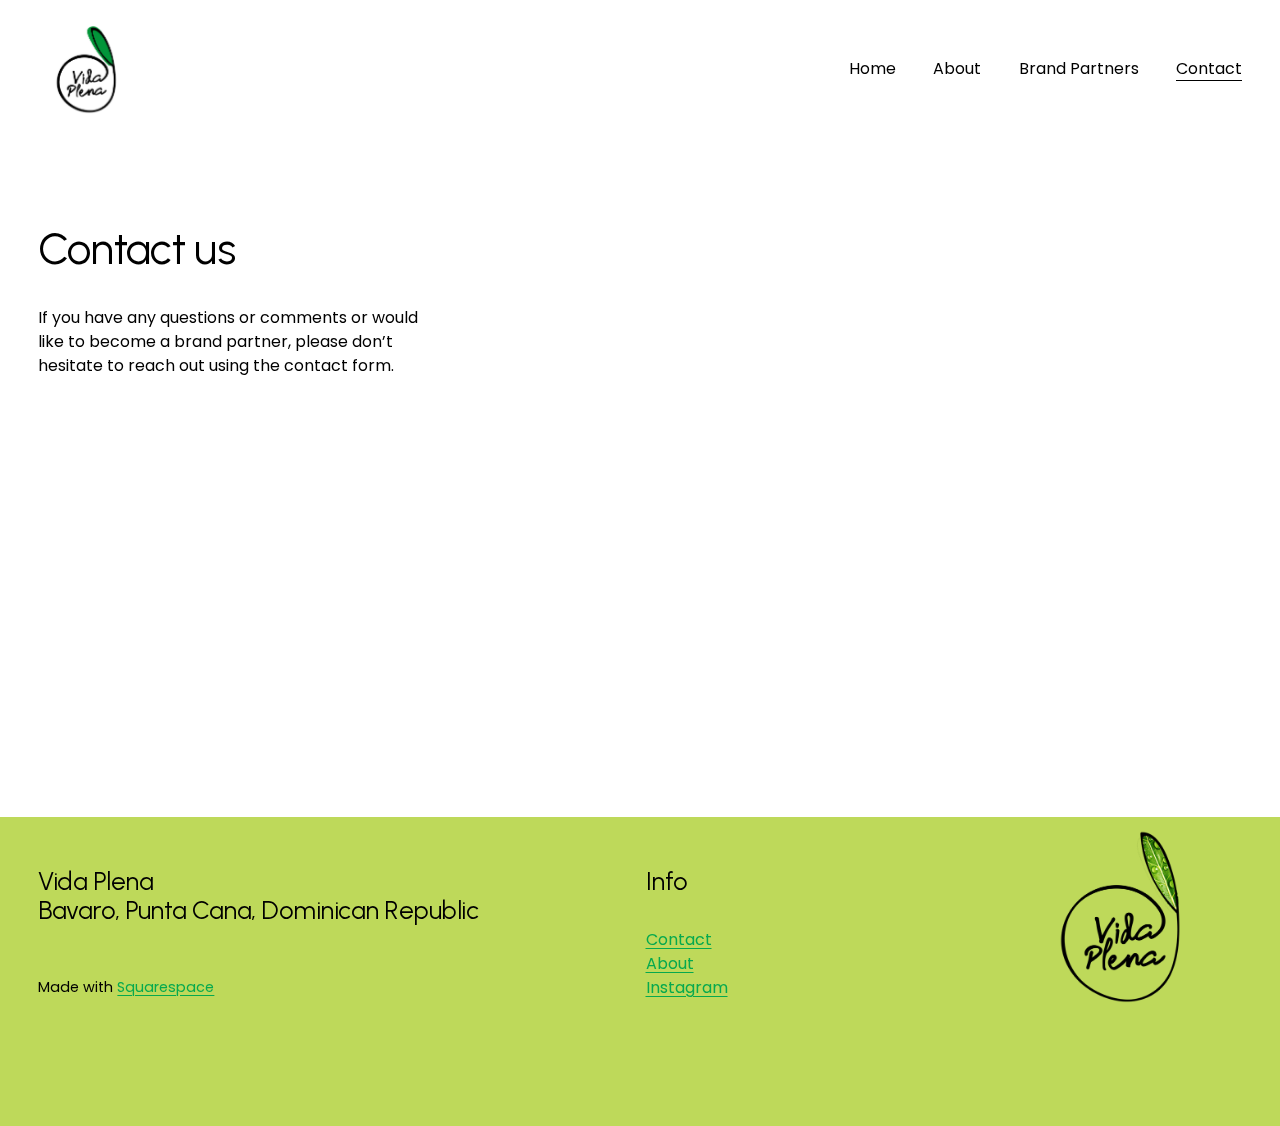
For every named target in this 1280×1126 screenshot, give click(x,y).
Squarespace (165, 987)
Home (872, 68)
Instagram (687, 987)
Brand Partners (1079, 68)
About (957, 68)
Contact (1209, 68)
